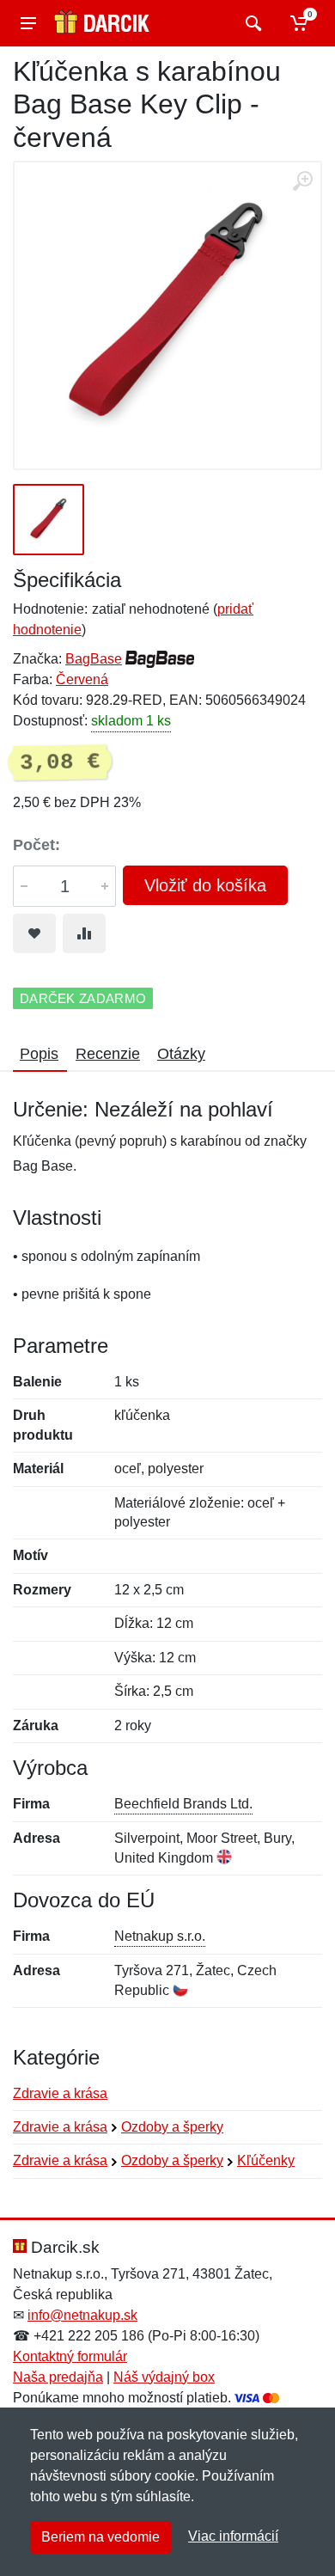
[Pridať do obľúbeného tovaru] (34, 933)
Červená (82, 679)
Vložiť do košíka (205, 885)
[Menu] (28, 23)
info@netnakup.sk (82, 2315)
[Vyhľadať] (251, 23)
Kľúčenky (266, 2160)
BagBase (94, 659)
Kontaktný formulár (70, 2356)
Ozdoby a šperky (172, 2127)
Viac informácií (233, 2536)
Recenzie (108, 1054)
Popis (39, 1054)
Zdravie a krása (60, 2093)
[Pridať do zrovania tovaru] (84, 933)
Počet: (37, 845)
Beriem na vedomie (100, 2537)
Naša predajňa (58, 2377)
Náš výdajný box (164, 2377)
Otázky (181, 1054)
